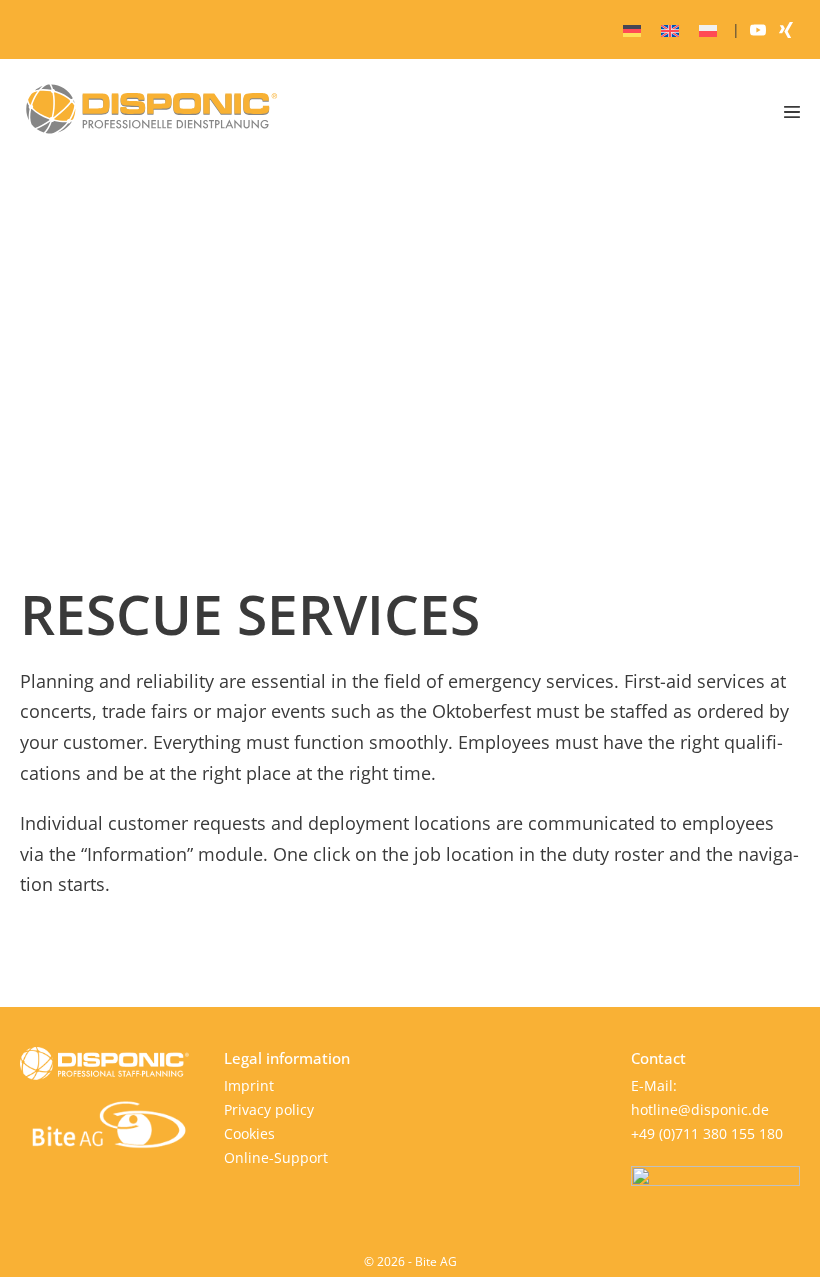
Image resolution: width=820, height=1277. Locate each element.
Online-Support (276, 1157)
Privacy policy (269, 1109)
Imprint (249, 1085)
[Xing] (786, 29)
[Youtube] (758, 29)
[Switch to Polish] (708, 30)
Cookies (249, 1133)
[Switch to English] (670, 30)
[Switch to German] (632, 30)
